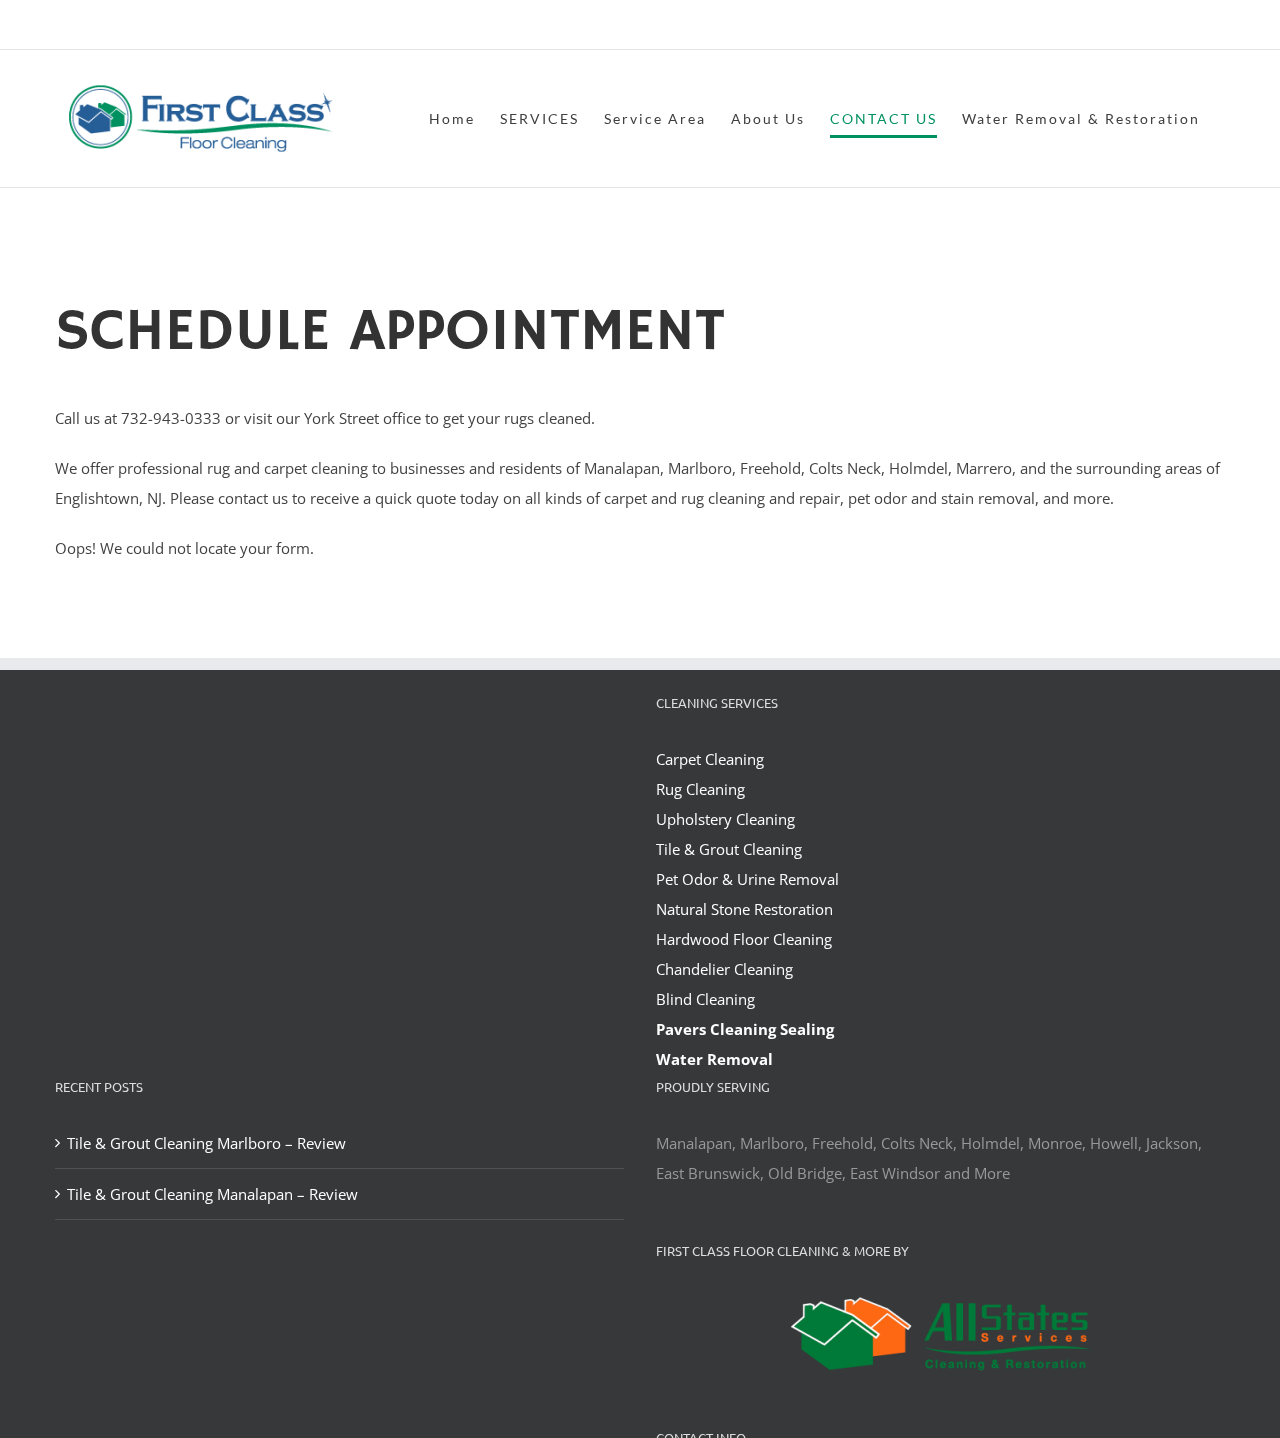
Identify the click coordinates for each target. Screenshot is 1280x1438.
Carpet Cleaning (710, 759)
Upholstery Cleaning (725, 819)
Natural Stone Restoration (744, 909)
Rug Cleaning (700, 789)
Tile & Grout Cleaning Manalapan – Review (212, 1194)
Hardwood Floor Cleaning (744, 939)
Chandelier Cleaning (724, 969)
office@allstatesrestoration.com (1136, 26)
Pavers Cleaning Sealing (745, 1029)
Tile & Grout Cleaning (729, 849)
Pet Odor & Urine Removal (747, 879)
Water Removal (714, 1059)
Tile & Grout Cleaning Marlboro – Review (206, 1143)
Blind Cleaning (705, 999)
